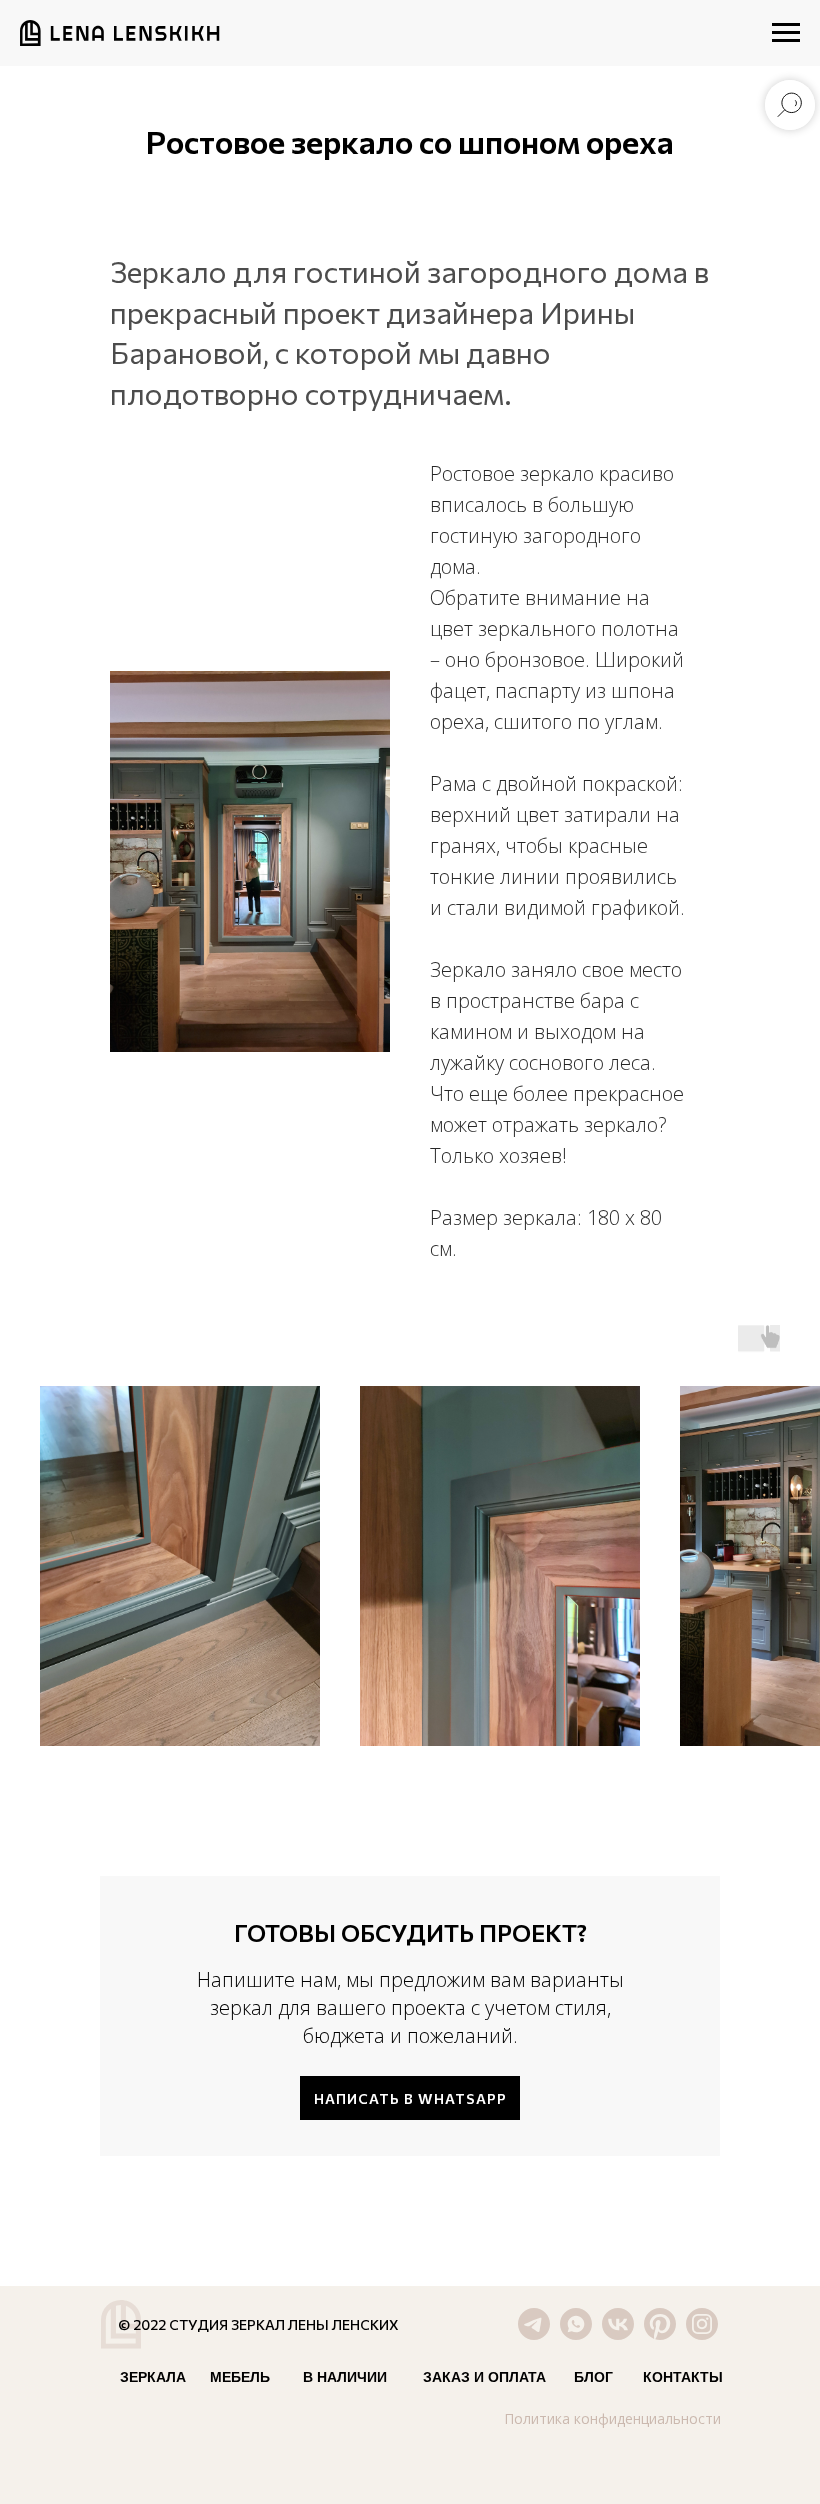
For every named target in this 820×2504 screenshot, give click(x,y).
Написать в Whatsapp (410, 2098)
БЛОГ (593, 2377)
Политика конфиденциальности (612, 2418)
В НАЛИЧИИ (345, 2377)
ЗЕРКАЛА (153, 2377)
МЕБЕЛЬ (240, 2377)
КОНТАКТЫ (683, 2377)
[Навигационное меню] (786, 33)
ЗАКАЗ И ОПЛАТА (484, 2377)
